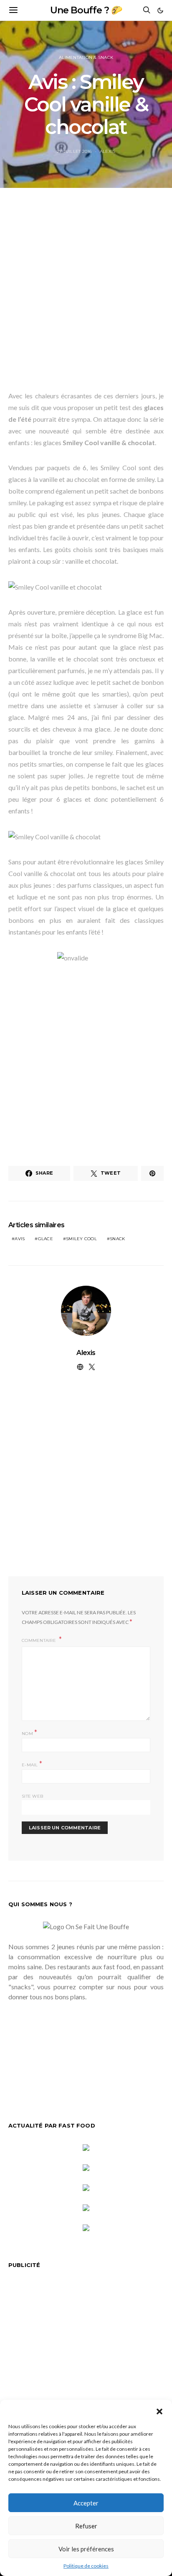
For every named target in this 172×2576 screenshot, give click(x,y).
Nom (29, 1733)
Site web (32, 1796)
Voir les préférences (86, 2549)
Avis (20, 1239)
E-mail (32, 1764)
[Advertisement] (86, 294)
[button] (159, 2410)
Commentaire (39, 1640)
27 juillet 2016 (74, 151)
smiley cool (81, 1239)
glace (46, 1239)
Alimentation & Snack (86, 57)
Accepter (86, 2503)
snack (117, 1239)
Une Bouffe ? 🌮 (86, 10)
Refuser (86, 2526)
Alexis (108, 151)
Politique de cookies (86, 2566)
